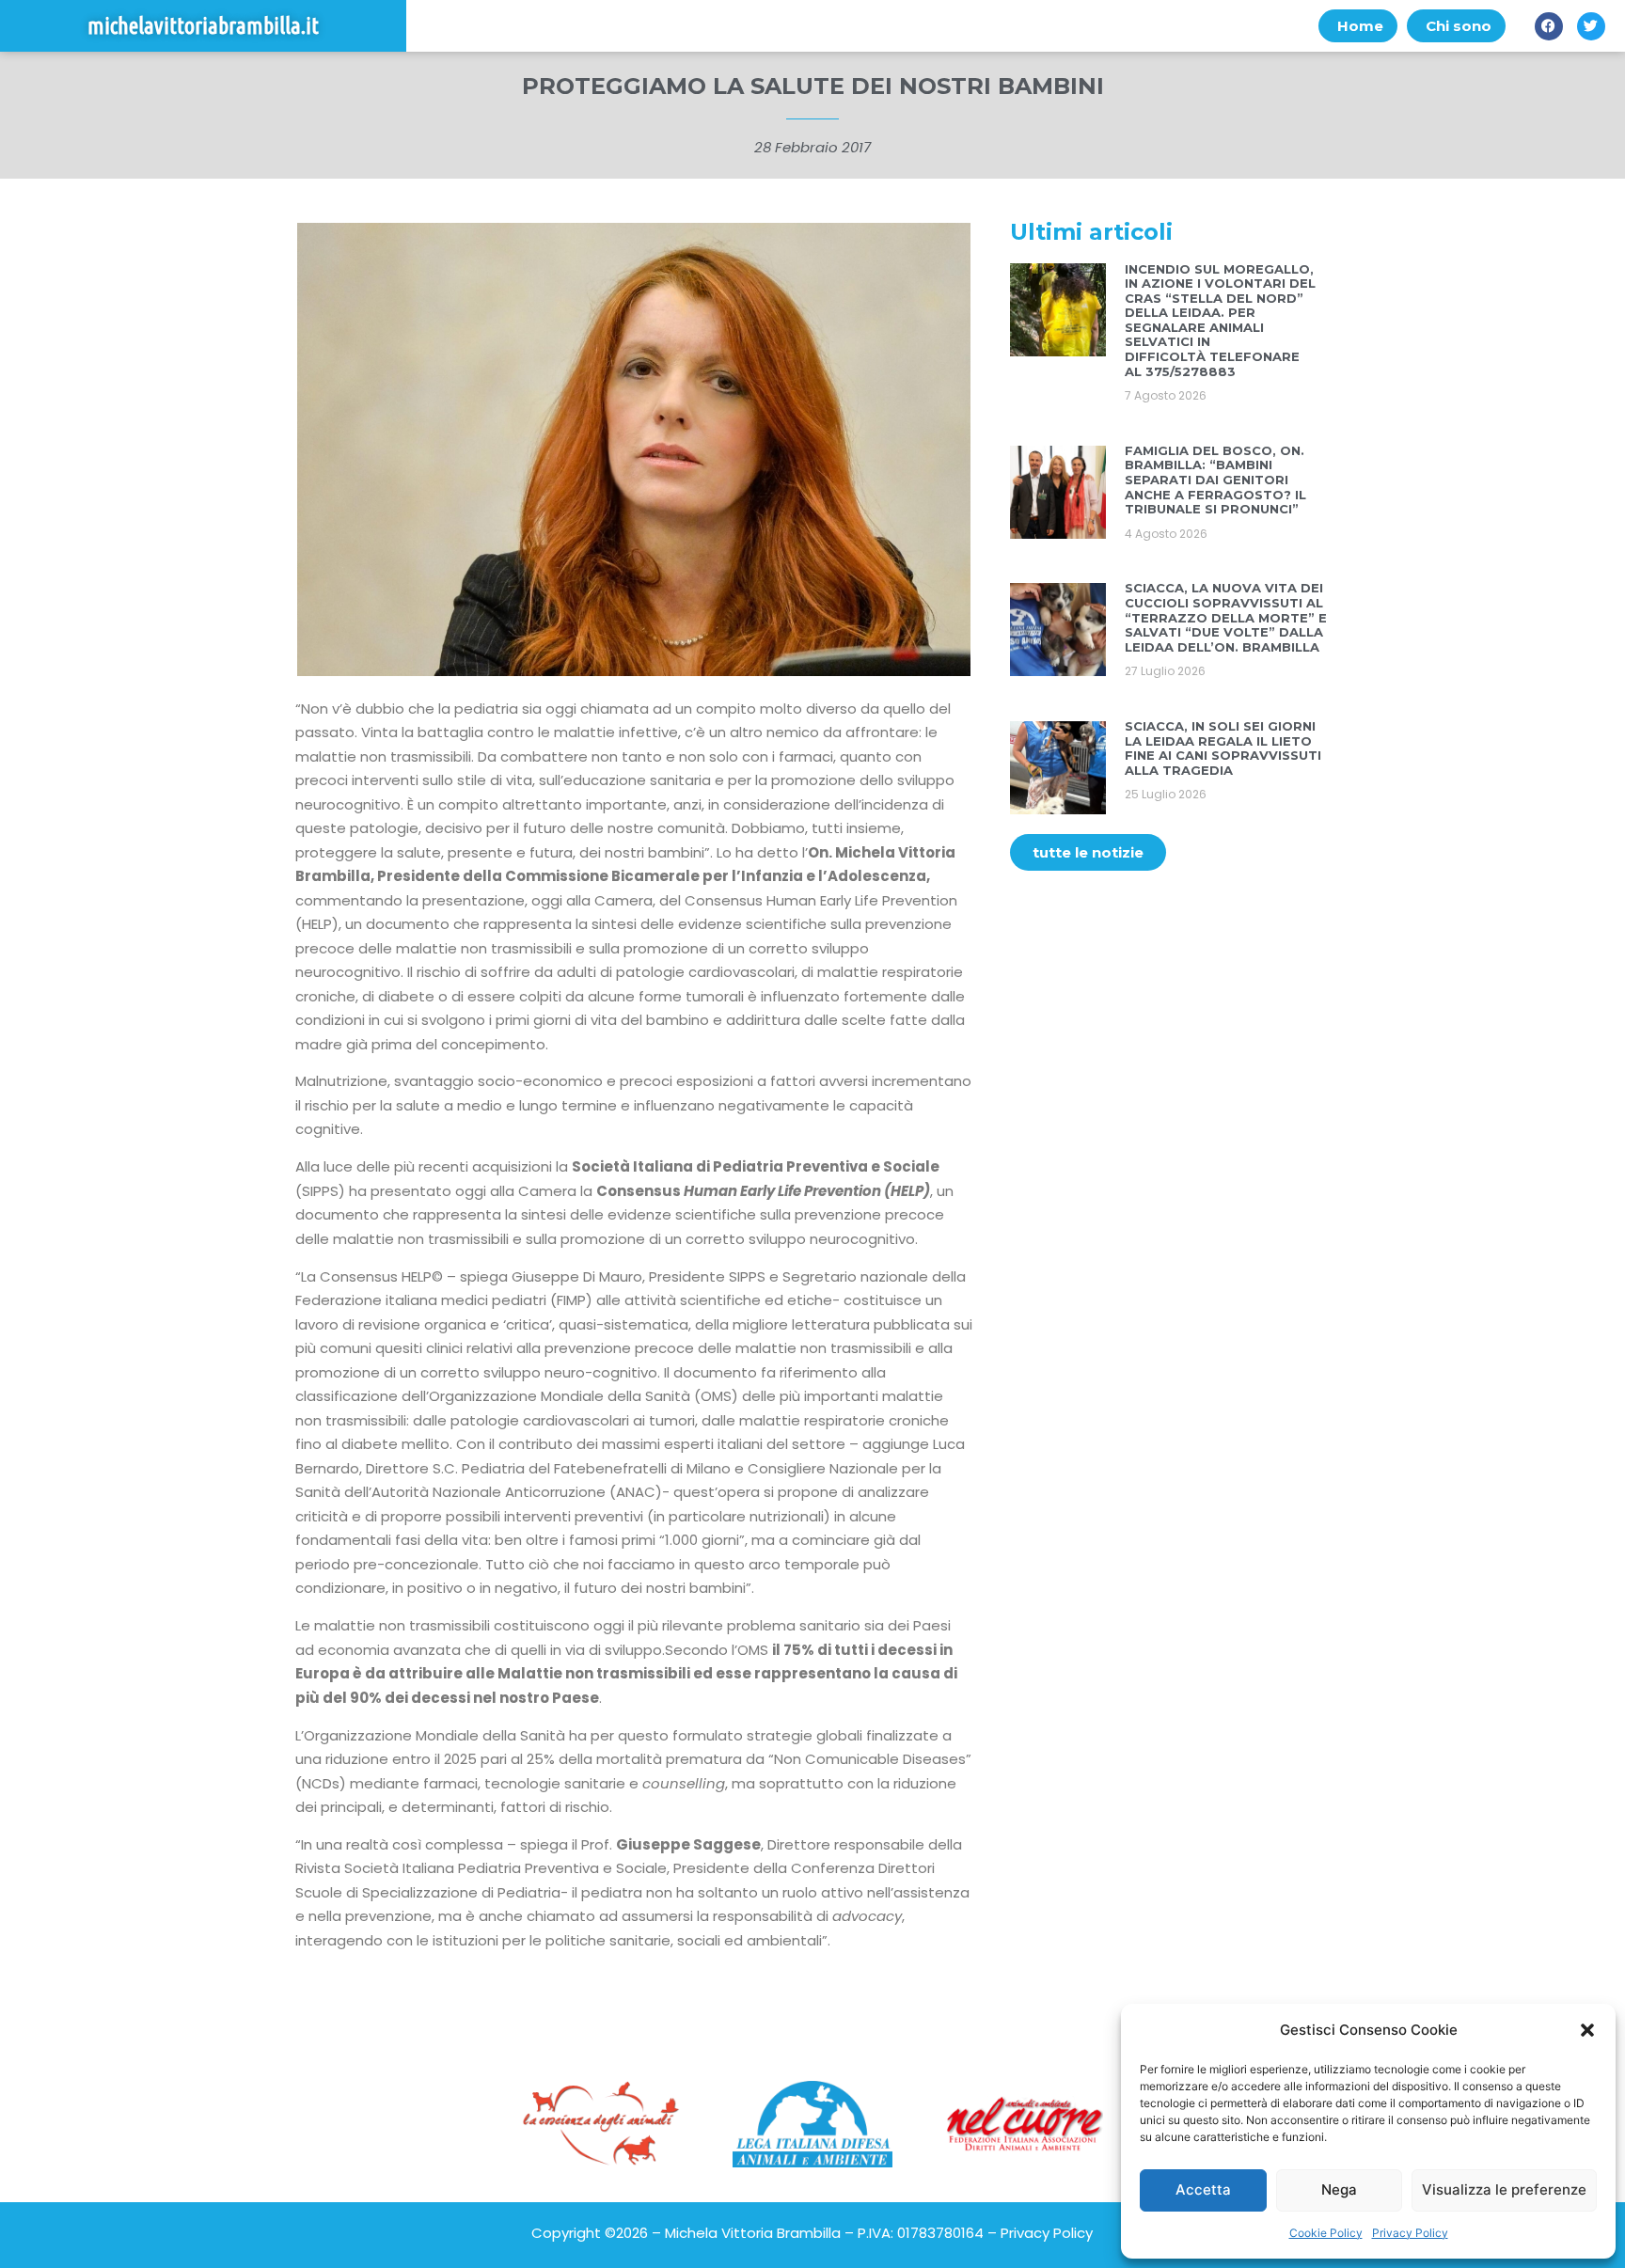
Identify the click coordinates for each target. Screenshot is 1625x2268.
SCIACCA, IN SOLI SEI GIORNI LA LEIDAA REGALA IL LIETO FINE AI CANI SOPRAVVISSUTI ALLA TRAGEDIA (1223, 748)
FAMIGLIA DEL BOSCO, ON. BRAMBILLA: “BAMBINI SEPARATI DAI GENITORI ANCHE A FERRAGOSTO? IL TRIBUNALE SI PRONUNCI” (1215, 480)
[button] (1587, 2030)
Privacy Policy (1410, 2233)
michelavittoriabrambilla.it (203, 26)
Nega (1339, 2189)
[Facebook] (1549, 26)
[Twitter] (1591, 26)
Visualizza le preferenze (1504, 2189)
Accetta (1203, 2189)
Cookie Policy (1326, 2233)
